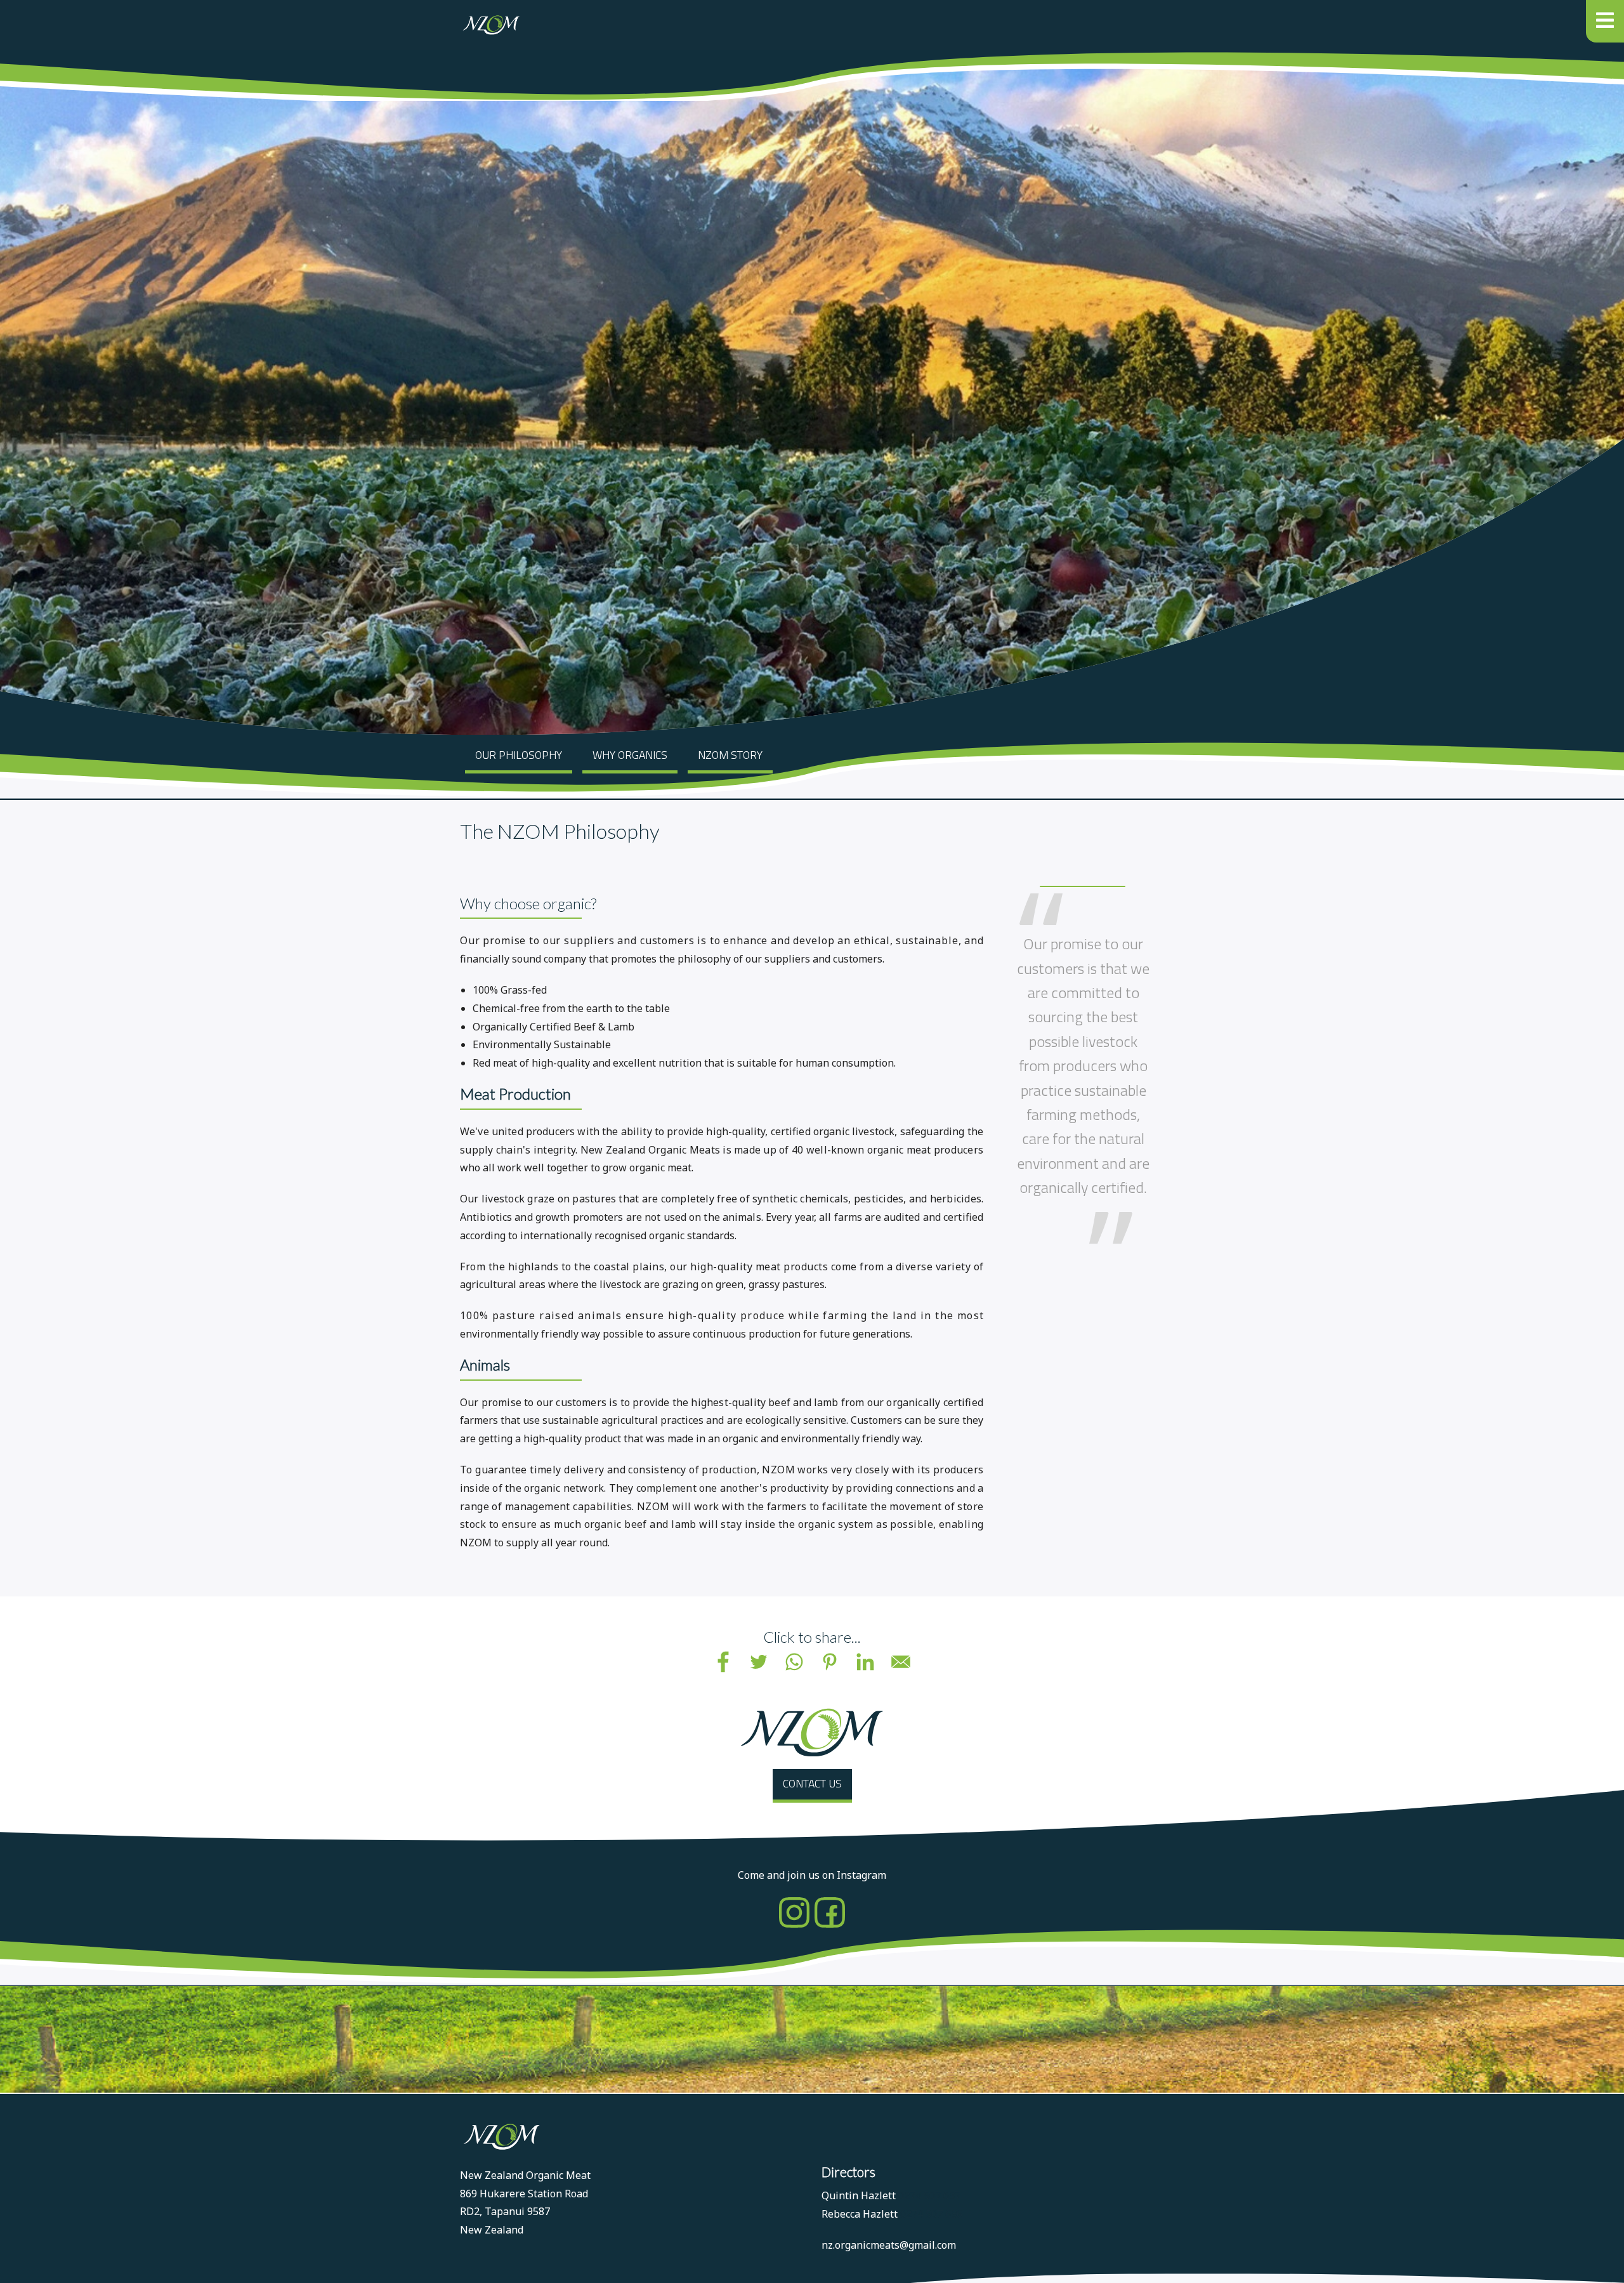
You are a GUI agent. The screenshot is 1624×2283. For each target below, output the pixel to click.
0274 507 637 (929, 2195)
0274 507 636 (931, 2214)
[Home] (490, 25)
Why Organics (630, 755)
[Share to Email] (901, 1662)
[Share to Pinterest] (830, 1662)
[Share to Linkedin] (865, 1662)
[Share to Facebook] (723, 1662)
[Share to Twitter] (759, 1662)
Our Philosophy (519, 755)
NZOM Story (730, 755)
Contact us (812, 1783)
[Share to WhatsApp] (794, 1662)
